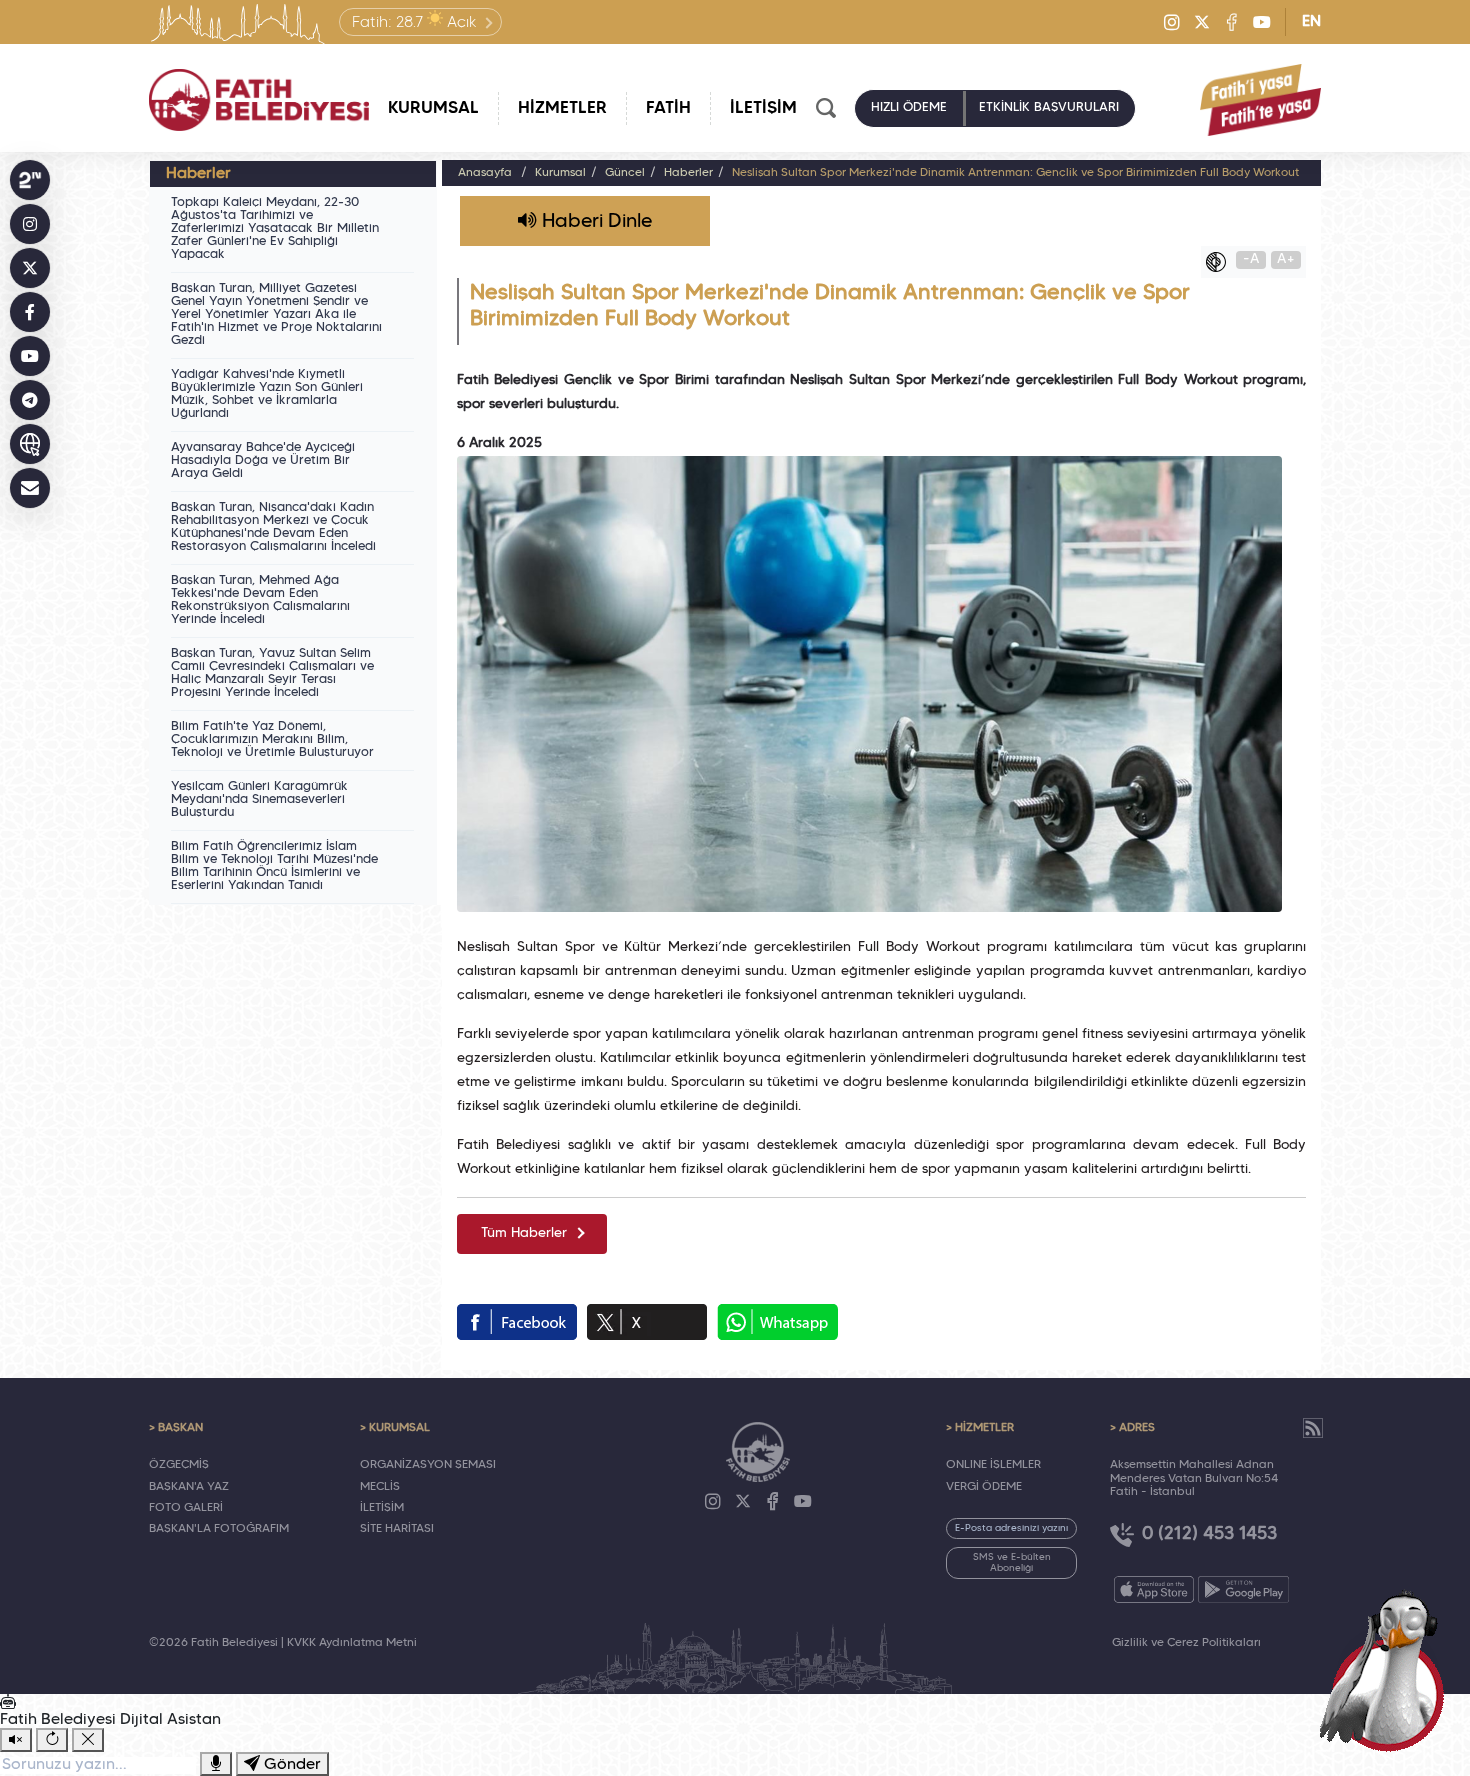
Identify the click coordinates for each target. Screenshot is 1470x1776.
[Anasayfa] (259, 100)
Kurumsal (560, 173)
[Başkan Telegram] (30, 400)
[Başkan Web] (30, 444)
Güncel (625, 173)
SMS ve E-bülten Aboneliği (1012, 1563)
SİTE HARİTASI (397, 1529)
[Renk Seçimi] (1221, 262)
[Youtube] (1262, 22)
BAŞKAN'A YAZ (189, 1487)
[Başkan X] (30, 268)
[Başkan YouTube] (30, 356)
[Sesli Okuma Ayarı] (16, 1740)
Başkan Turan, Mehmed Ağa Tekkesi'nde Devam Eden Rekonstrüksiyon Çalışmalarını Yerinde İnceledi (260, 600)
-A (1251, 259)
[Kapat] (88, 1740)
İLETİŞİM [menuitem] (763, 108)
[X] (1202, 22)
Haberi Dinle (594, 222)
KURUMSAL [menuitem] (433, 108)
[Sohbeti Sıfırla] (52, 1740)
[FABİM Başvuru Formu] (1388, 1668)
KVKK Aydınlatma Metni (352, 1643)
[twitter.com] (647, 1322)
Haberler (688, 173)
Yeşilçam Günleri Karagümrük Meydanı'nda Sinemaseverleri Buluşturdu (259, 800)
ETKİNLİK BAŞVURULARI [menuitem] (1049, 108)
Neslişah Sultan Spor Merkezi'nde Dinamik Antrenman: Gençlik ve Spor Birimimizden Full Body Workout (1015, 173)
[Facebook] (1232, 22)
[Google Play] (1243, 1589)
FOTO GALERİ (186, 1508)
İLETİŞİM (382, 1508)
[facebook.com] (517, 1322)
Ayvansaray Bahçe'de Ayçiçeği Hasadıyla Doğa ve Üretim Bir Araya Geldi (263, 461)
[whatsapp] (777, 1322)
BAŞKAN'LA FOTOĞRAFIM (219, 1529)
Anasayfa (485, 173)
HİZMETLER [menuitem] (562, 108)
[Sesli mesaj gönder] (216, 1764)
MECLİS (380, 1487)
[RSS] (1313, 1428)
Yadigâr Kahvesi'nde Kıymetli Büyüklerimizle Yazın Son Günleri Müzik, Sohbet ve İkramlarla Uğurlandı (267, 394)
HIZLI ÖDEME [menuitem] (909, 108)
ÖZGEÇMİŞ (179, 1465)
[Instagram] (1172, 22)
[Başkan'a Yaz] (30, 488)
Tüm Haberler (524, 1233)
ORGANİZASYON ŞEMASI (428, 1465)
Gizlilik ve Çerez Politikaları (1186, 1643)
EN (1311, 22)
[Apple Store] (1154, 1589)
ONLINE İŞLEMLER (993, 1465)
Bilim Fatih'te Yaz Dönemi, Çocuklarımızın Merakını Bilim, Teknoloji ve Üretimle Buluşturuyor (272, 740)
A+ (1286, 259)
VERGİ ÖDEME (984, 1487)
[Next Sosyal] (30, 180)
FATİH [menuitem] (668, 108)
